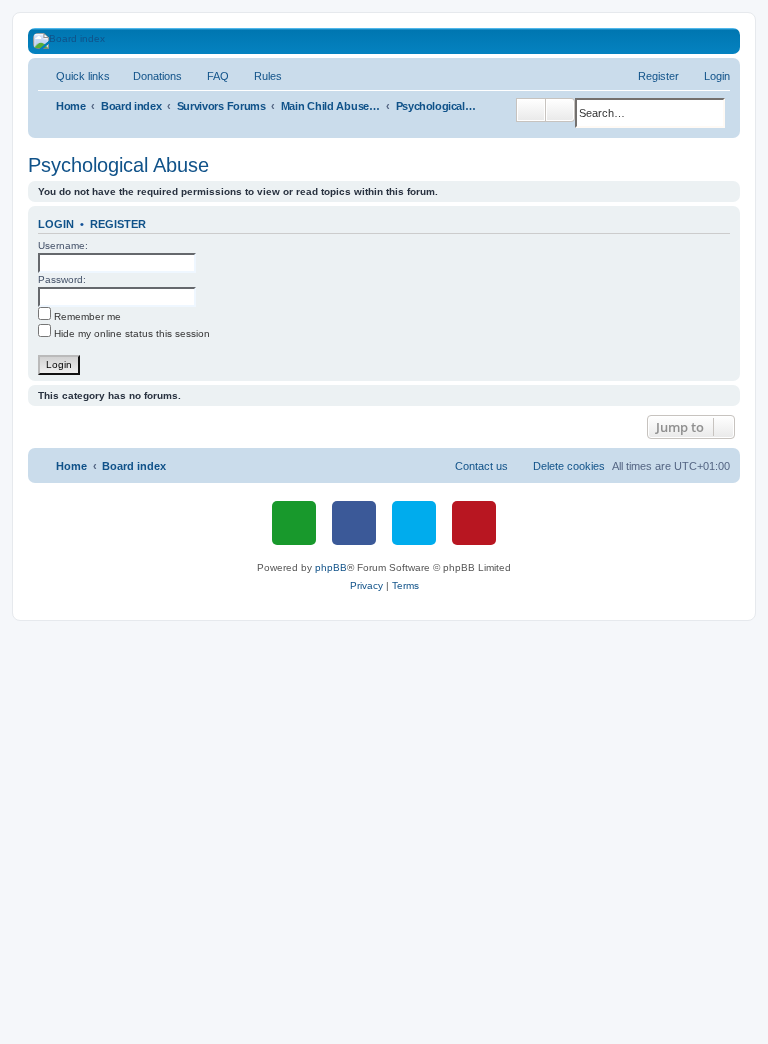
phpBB (331, 567)
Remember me (86, 316)
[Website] (294, 523)
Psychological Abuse (118, 165)
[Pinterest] (474, 523)
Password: (62, 279)
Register (118, 224)
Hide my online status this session (130, 333)
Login (56, 224)
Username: (63, 245)
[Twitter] (414, 523)
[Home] (395, 41)
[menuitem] (148, 76)
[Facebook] (354, 523)
